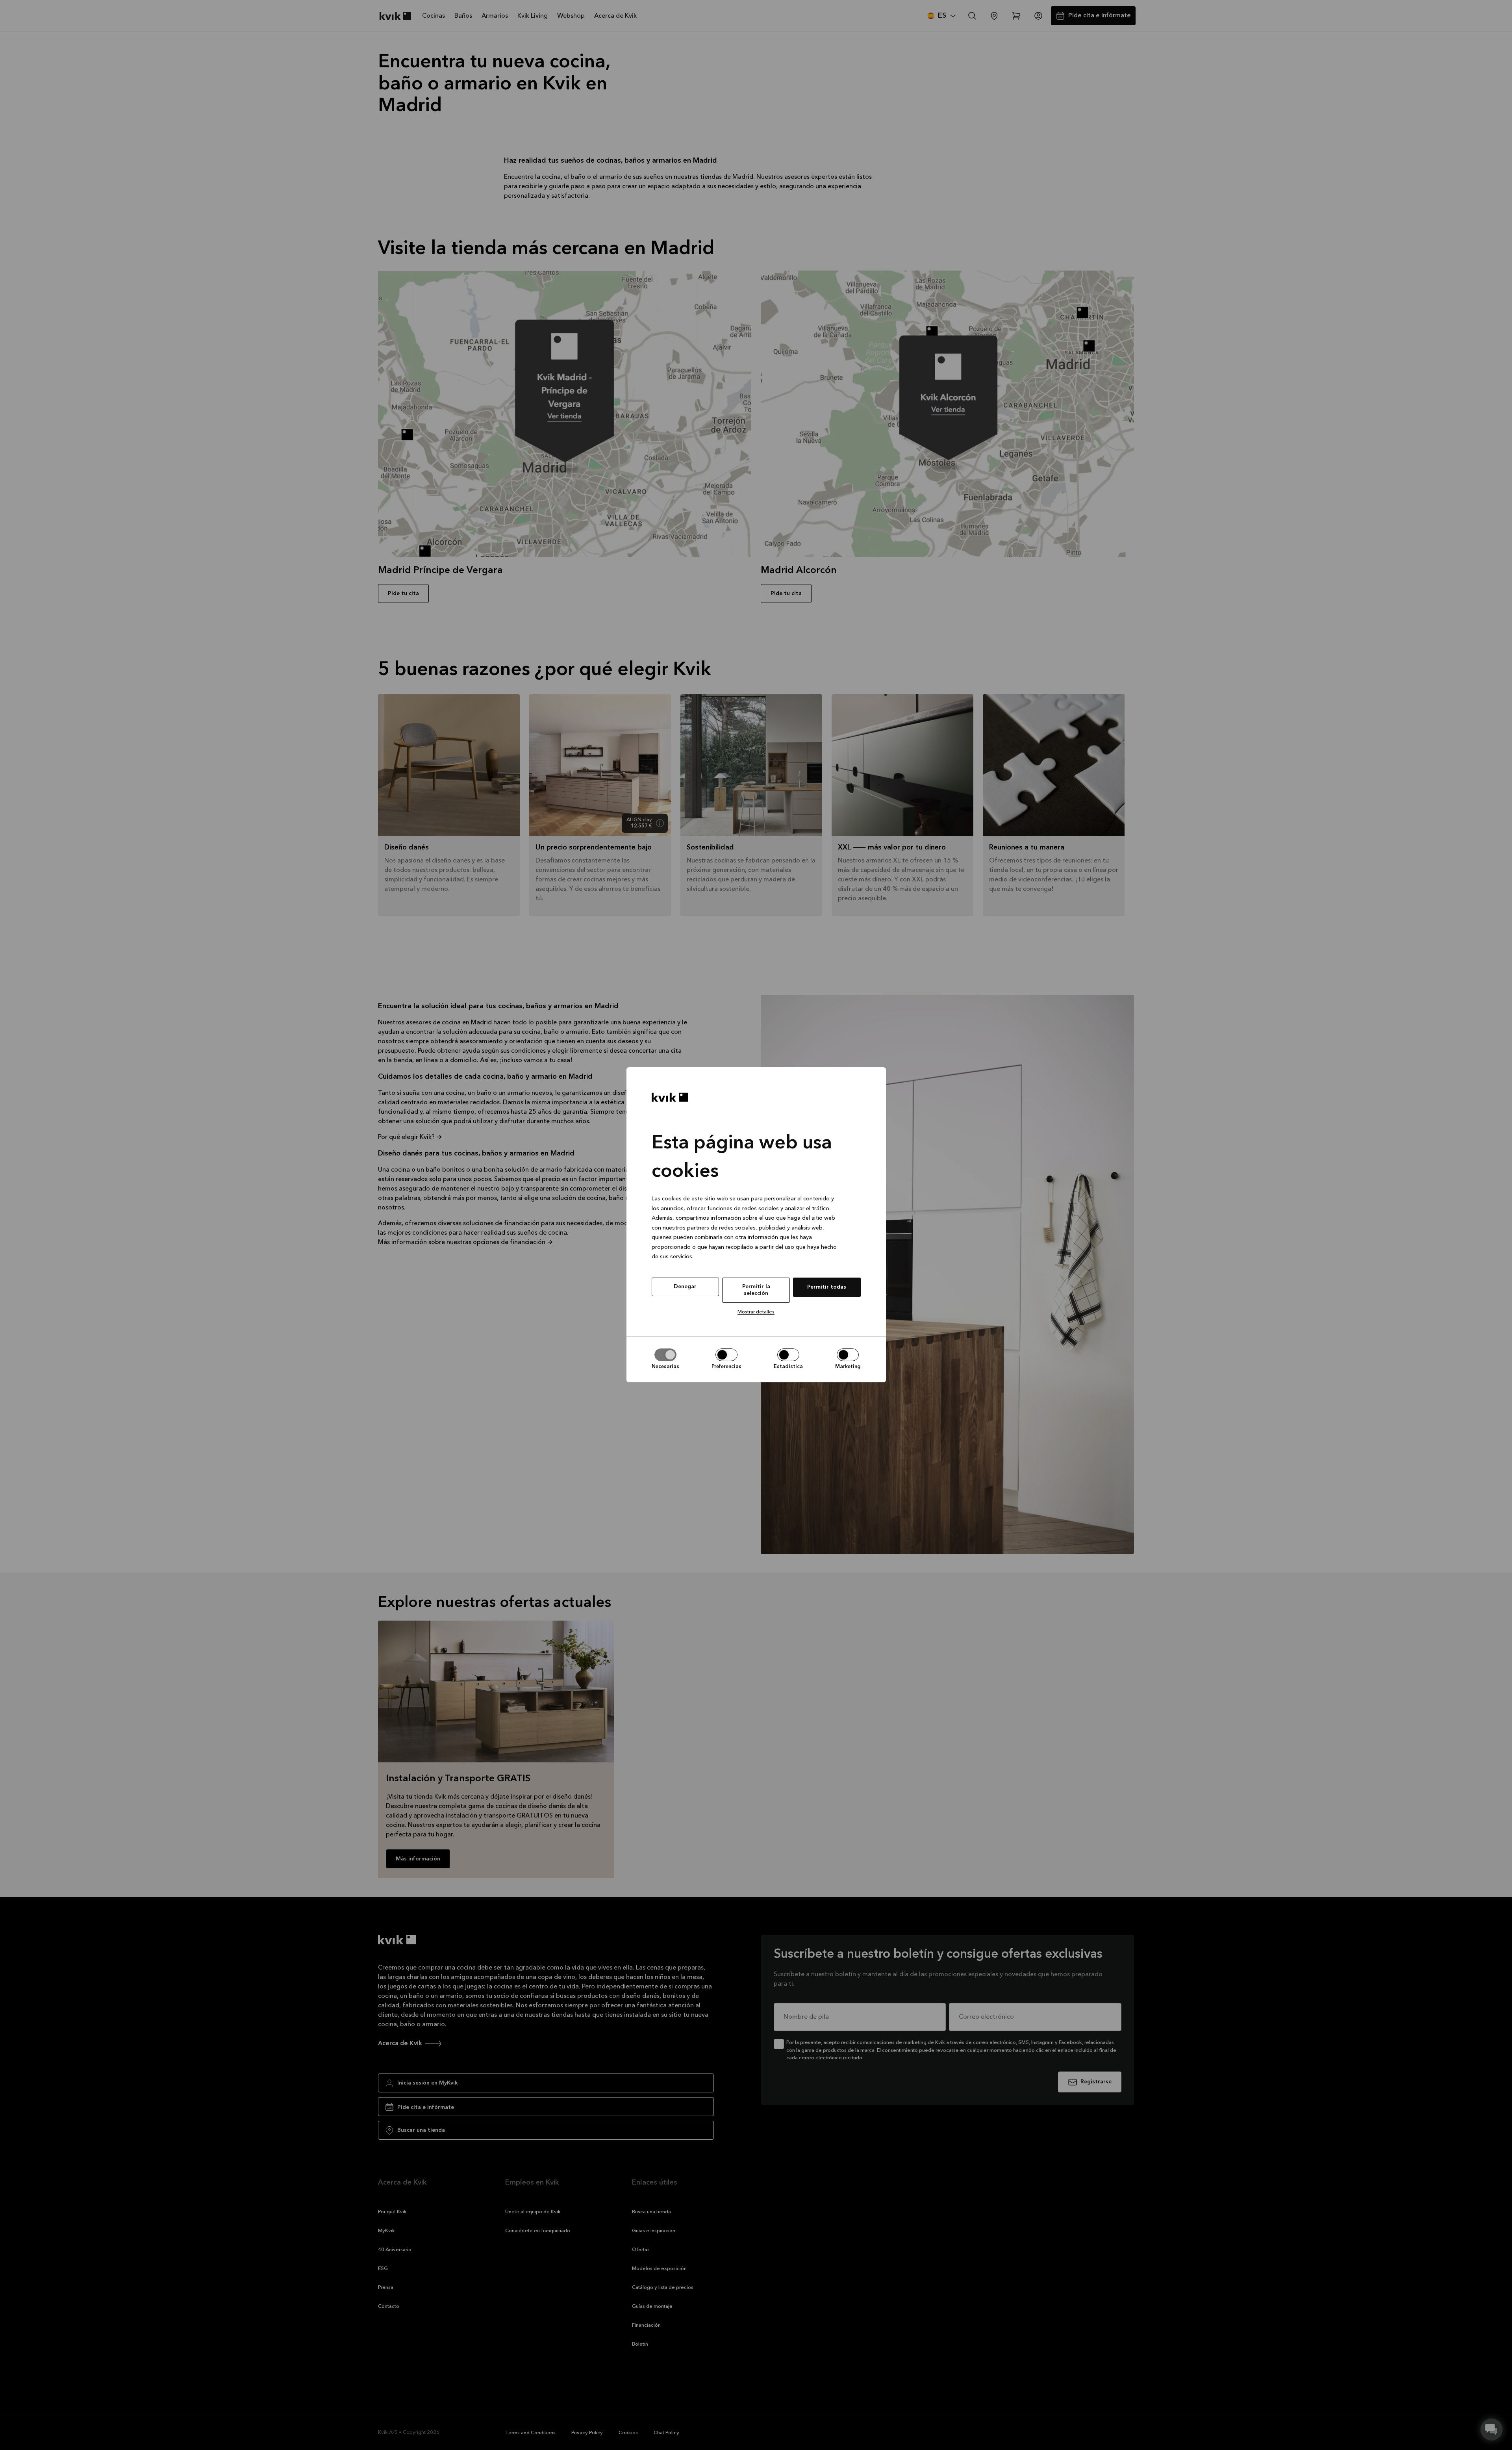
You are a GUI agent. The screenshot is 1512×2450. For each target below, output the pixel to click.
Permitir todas (827, 1287)
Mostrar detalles (756, 1312)
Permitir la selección (756, 1290)
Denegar (685, 1287)
